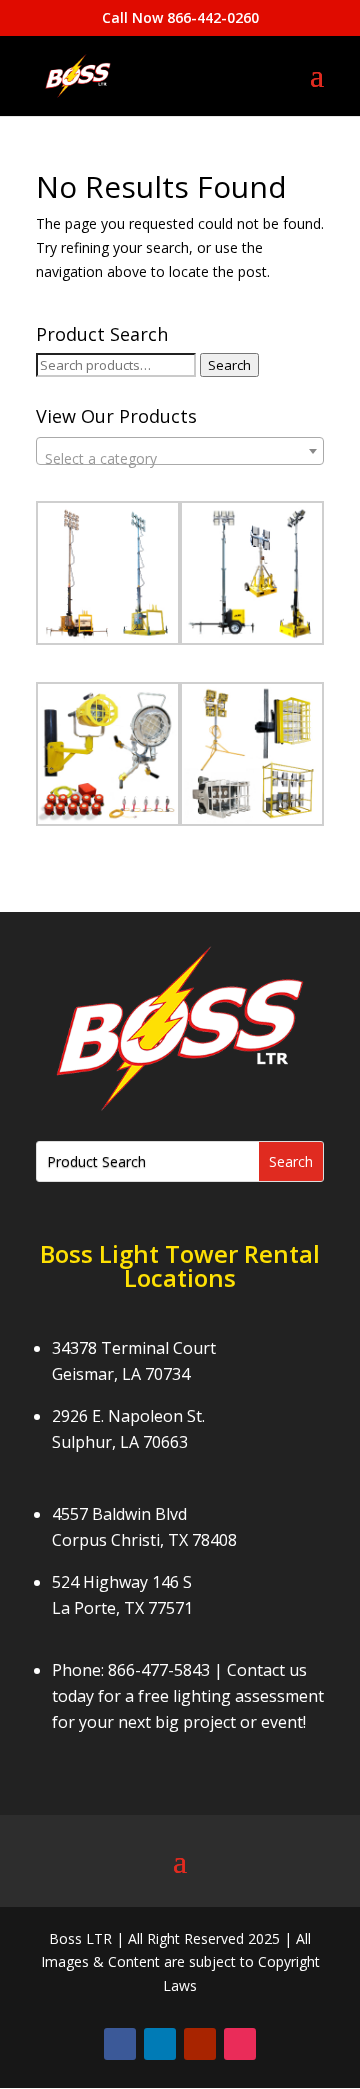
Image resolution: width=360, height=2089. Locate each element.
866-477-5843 (159, 1670)
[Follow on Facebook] (120, 2044)
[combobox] (180, 451)
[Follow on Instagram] (240, 2044)
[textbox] (180, 459)
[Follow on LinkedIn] (160, 2044)
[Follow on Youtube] (200, 2044)
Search (229, 365)
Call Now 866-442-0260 (180, 17)
